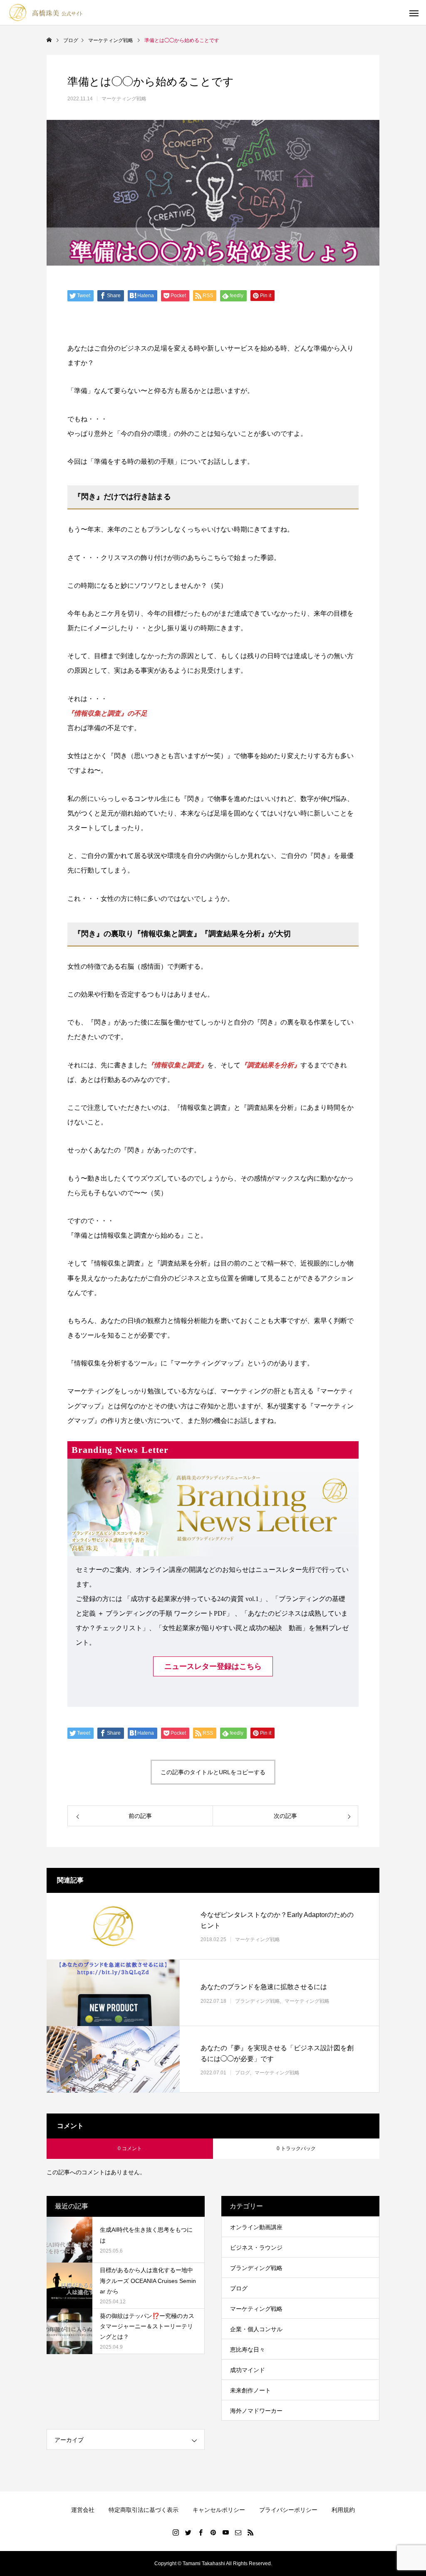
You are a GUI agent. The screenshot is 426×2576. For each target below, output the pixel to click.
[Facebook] (201, 2532)
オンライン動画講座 (256, 2227)
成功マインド (248, 2370)
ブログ (243, 2073)
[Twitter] (188, 2532)
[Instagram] (176, 2532)
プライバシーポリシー (288, 2510)
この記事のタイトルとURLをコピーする (213, 1772)
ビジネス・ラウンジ (256, 2248)
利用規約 (343, 2510)
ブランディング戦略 (258, 2001)
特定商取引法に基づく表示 (144, 2510)
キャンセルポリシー (219, 2510)
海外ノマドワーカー (256, 2411)
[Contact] (238, 2532)
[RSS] (250, 2532)
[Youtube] (225, 2532)
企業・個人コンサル (256, 2329)
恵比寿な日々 (248, 2350)
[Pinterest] (213, 2532)
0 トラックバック (296, 2148)
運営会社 (83, 2510)
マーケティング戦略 (124, 99)
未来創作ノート (250, 2390)
